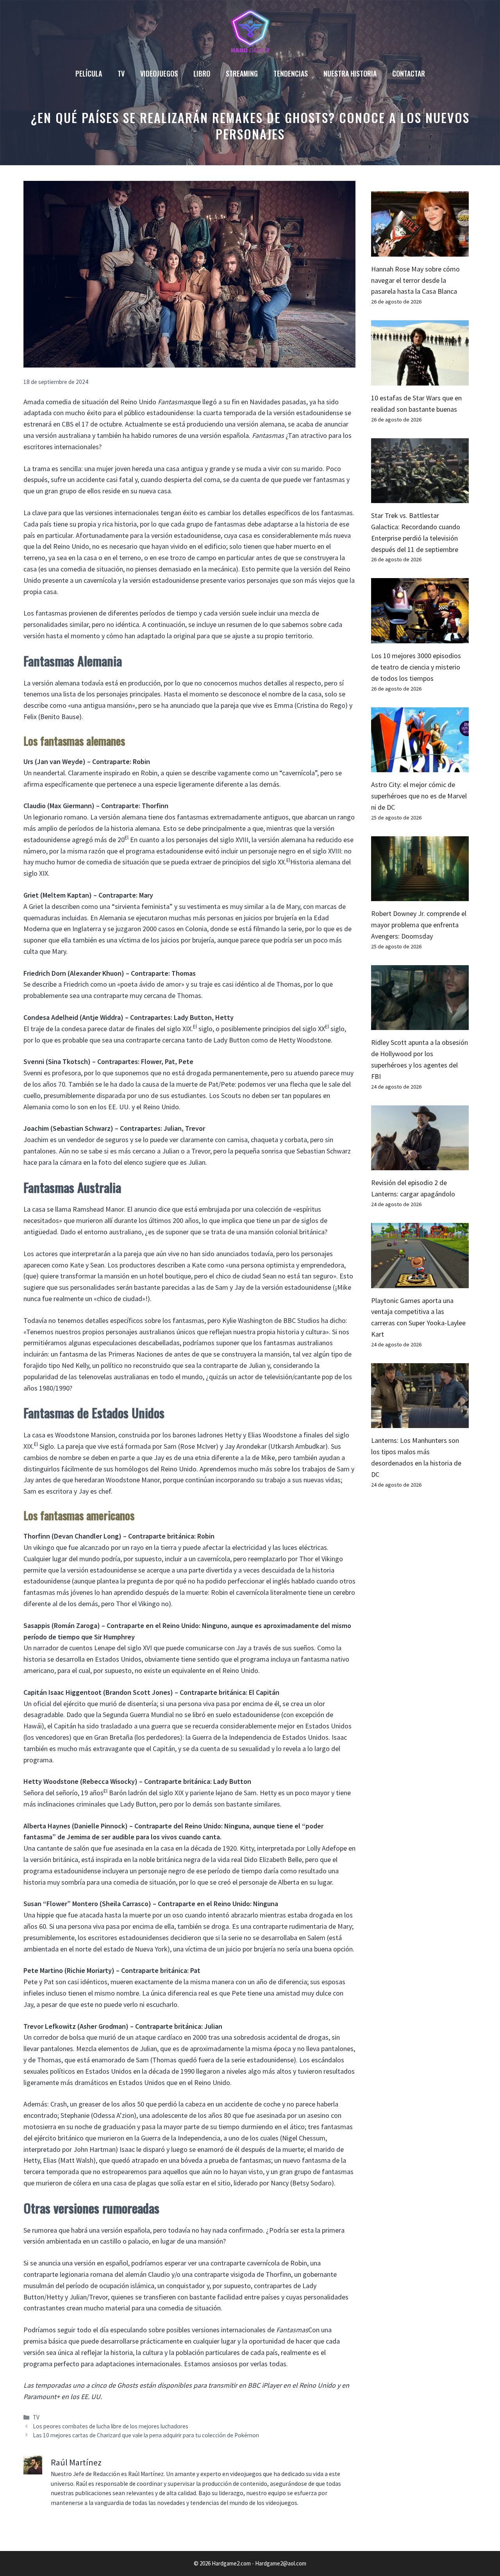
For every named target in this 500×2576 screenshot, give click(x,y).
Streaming (242, 73)
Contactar (409, 73)
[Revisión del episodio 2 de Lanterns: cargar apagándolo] (420, 1165)
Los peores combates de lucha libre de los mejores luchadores (111, 2426)
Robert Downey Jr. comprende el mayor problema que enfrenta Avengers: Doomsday (419, 925)
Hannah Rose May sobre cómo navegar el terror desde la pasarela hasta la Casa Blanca (415, 280)
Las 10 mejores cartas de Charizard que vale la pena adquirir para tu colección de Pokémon (146, 2435)
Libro (202, 73)
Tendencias (291, 73)
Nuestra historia (350, 73)
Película (89, 73)
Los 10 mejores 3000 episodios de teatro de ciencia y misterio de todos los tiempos (416, 667)
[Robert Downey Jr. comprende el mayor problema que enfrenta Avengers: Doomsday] (420, 895)
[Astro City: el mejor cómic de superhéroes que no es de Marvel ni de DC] (420, 766)
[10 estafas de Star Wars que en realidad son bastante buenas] (420, 379)
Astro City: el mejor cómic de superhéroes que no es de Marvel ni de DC (419, 796)
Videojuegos (159, 73)
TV (121, 73)
